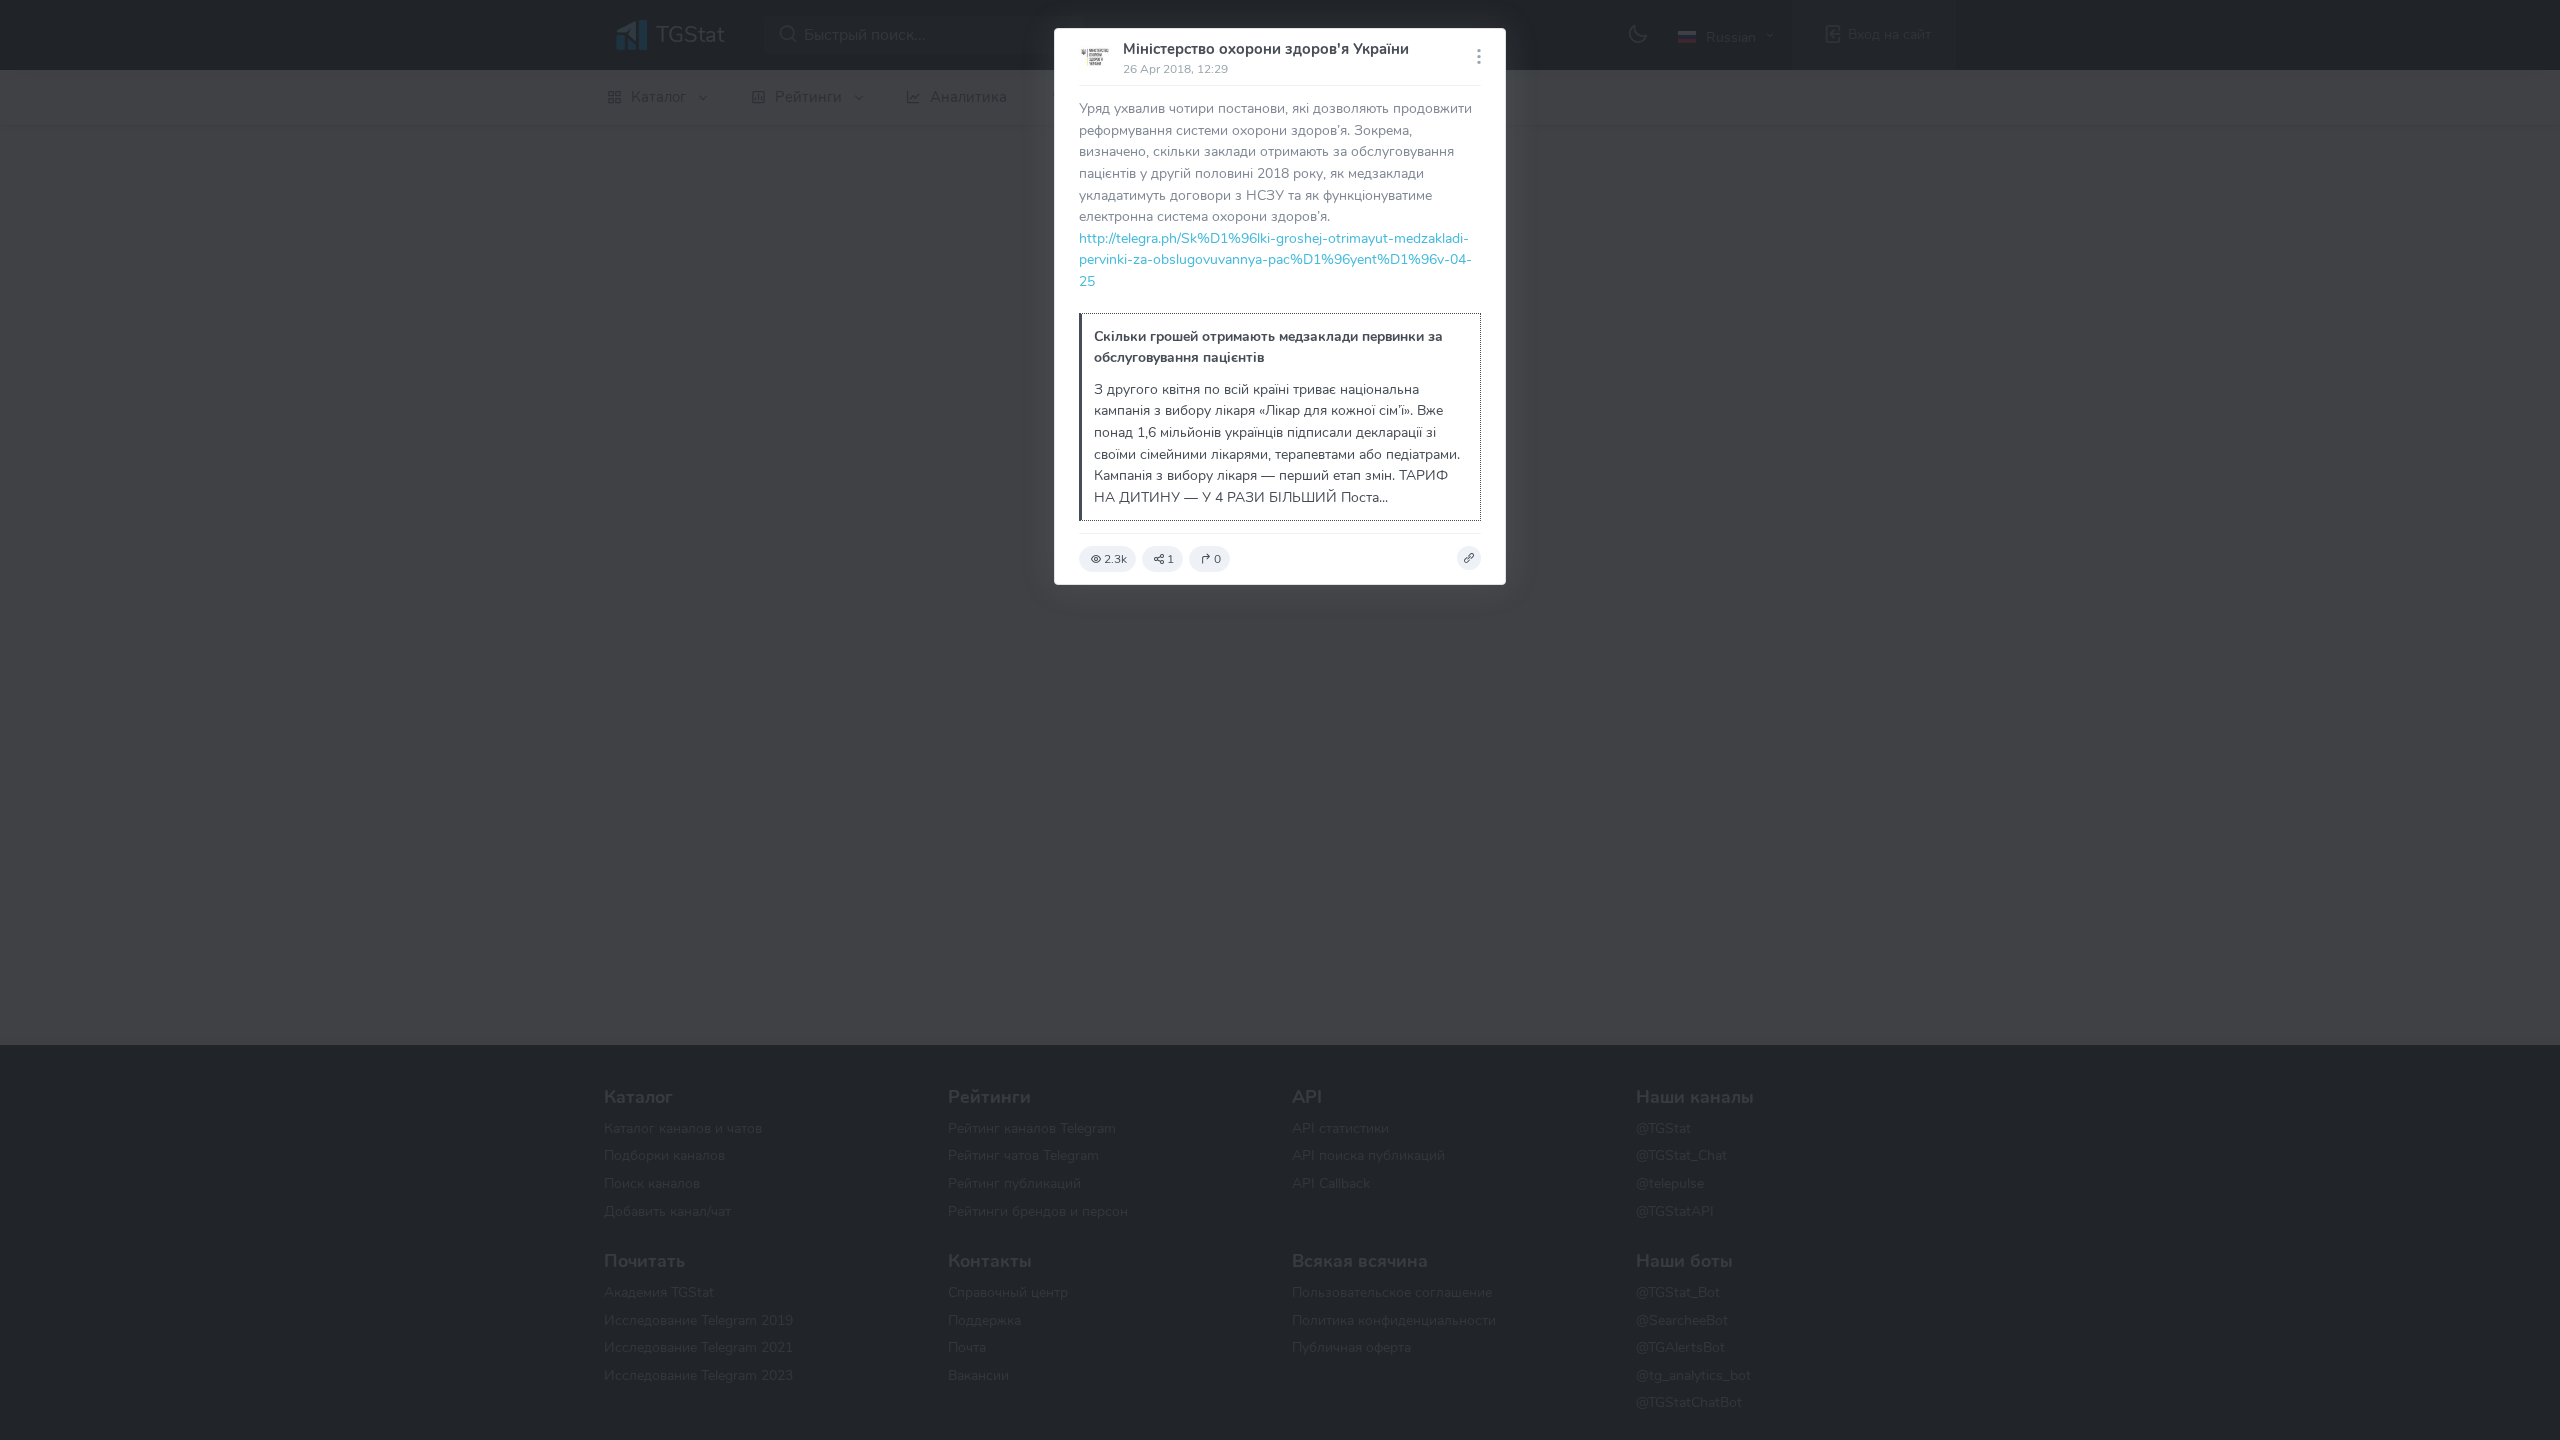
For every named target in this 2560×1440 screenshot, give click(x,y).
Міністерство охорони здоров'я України (1266, 49)
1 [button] (1170, 559)
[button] (1469, 558)
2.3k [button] (1115, 559)
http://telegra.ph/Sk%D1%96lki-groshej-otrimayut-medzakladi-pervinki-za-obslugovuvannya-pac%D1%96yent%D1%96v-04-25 (1275, 259)
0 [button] (1217, 559)
